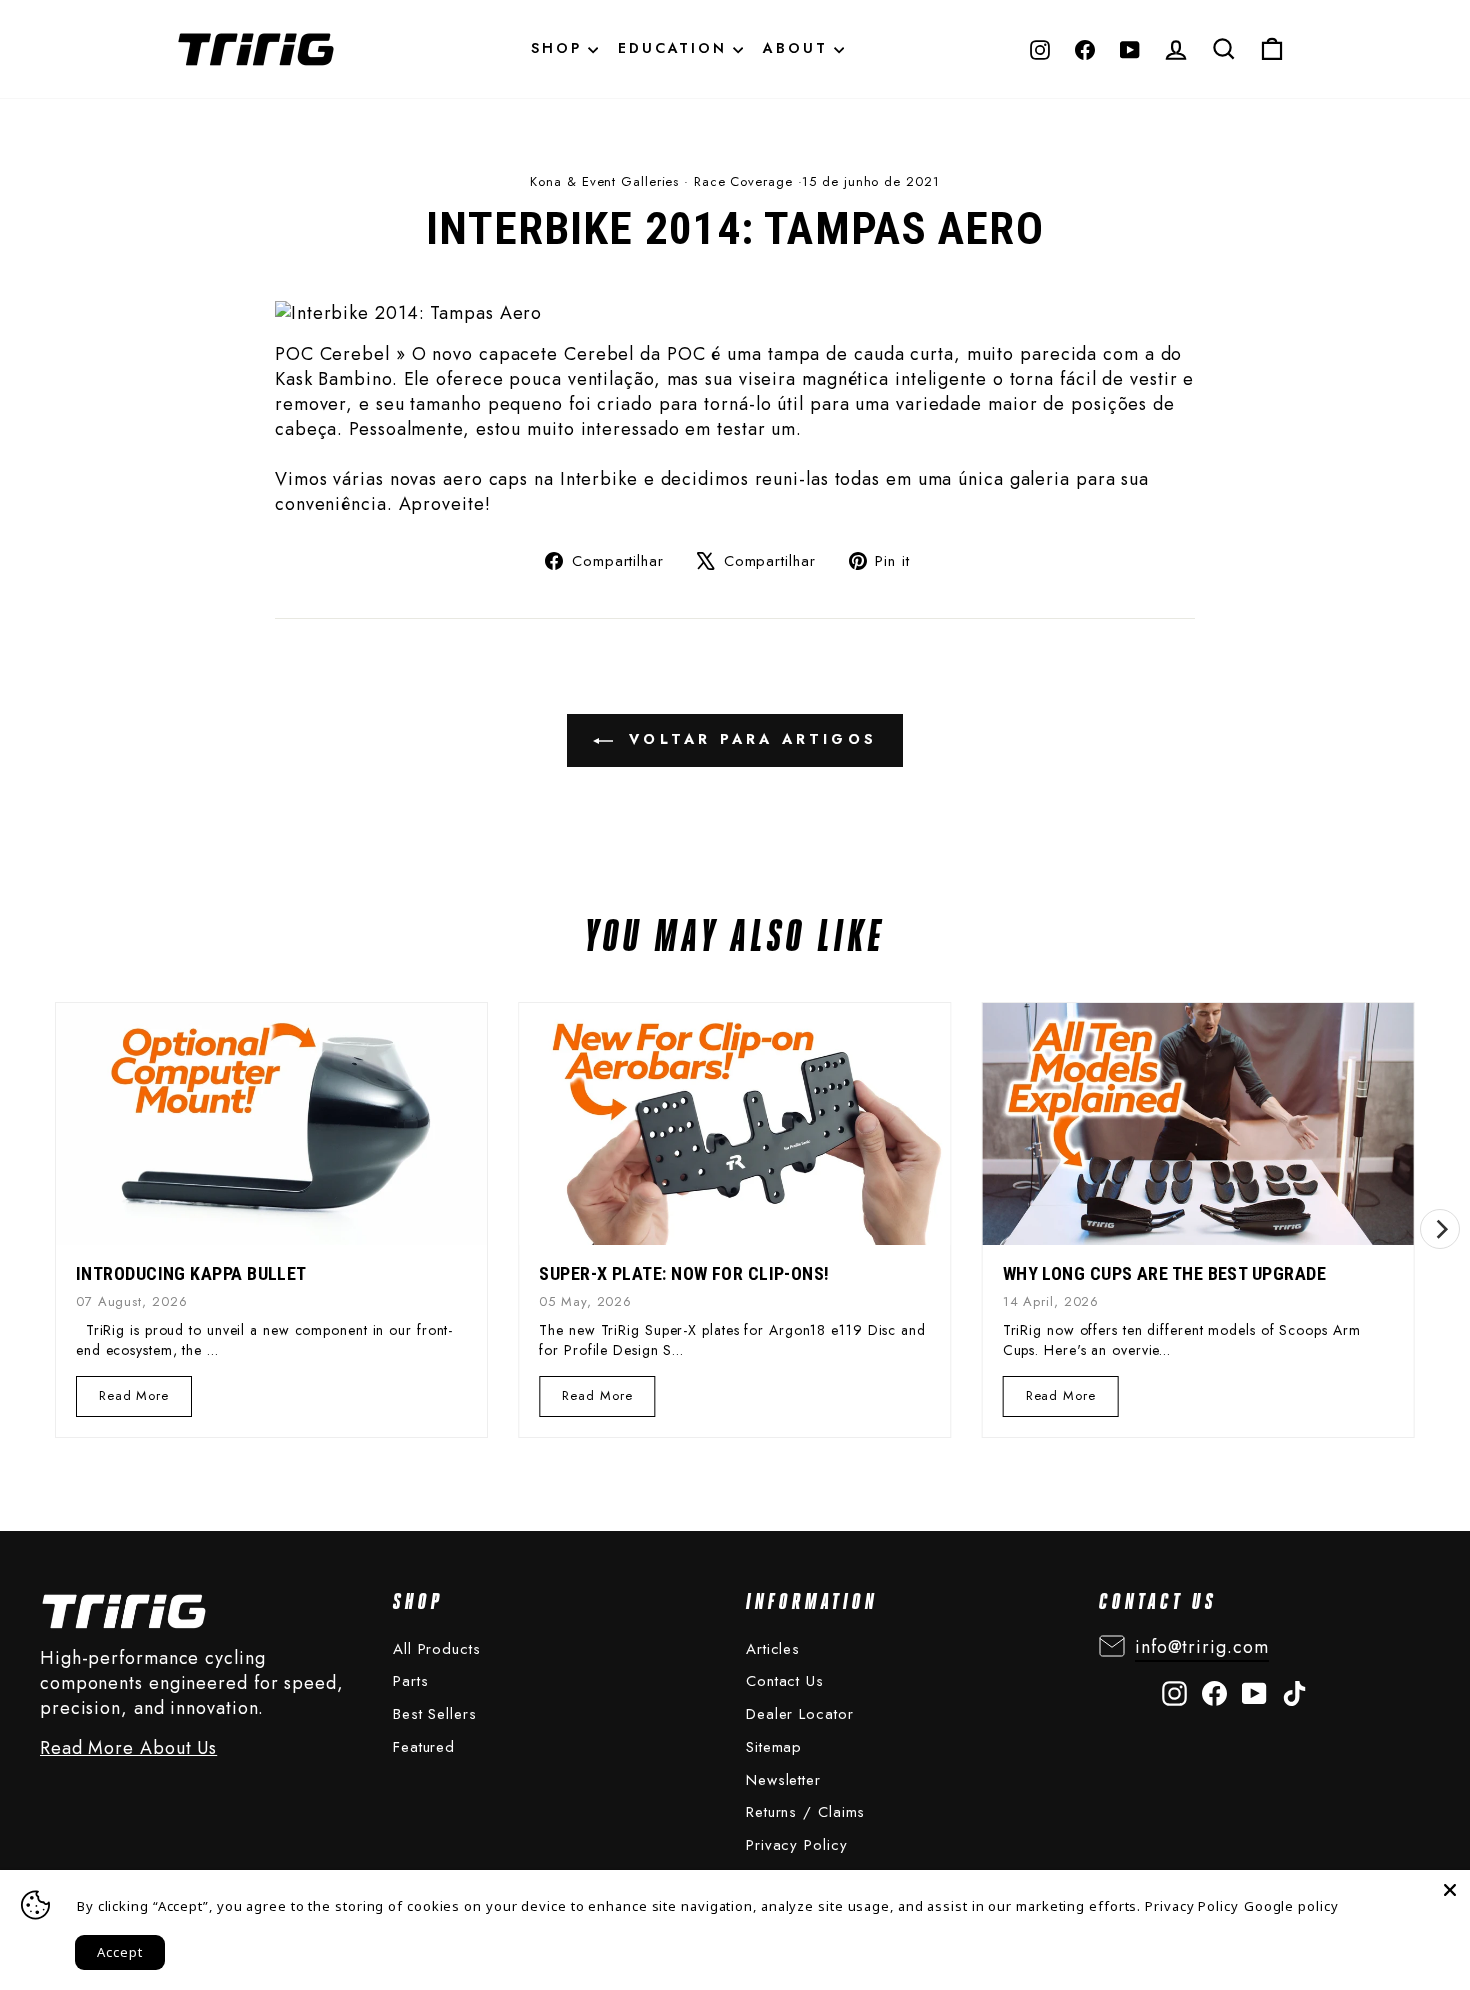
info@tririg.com (1202, 1647)
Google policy (1291, 1906)
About (798, 48)
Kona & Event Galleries (604, 181)
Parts (411, 1681)
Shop (559, 48)
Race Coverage (743, 181)
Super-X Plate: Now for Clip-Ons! (684, 1273)
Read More (135, 1400)
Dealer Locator (800, 1714)
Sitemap (774, 1747)
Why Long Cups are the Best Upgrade (1164, 1273)
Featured (424, 1747)
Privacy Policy (797, 1845)
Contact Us (785, 1681)
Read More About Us (128, 1748)
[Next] (1440, 1229)
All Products (437, 1649)
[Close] (1450, 1890)
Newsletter (783, 1780)
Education (675, 48)
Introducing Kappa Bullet (191, 1273)
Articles (773, 1649)
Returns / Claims (805, 1812)
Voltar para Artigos (749, 739)
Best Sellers (435, 1714)
